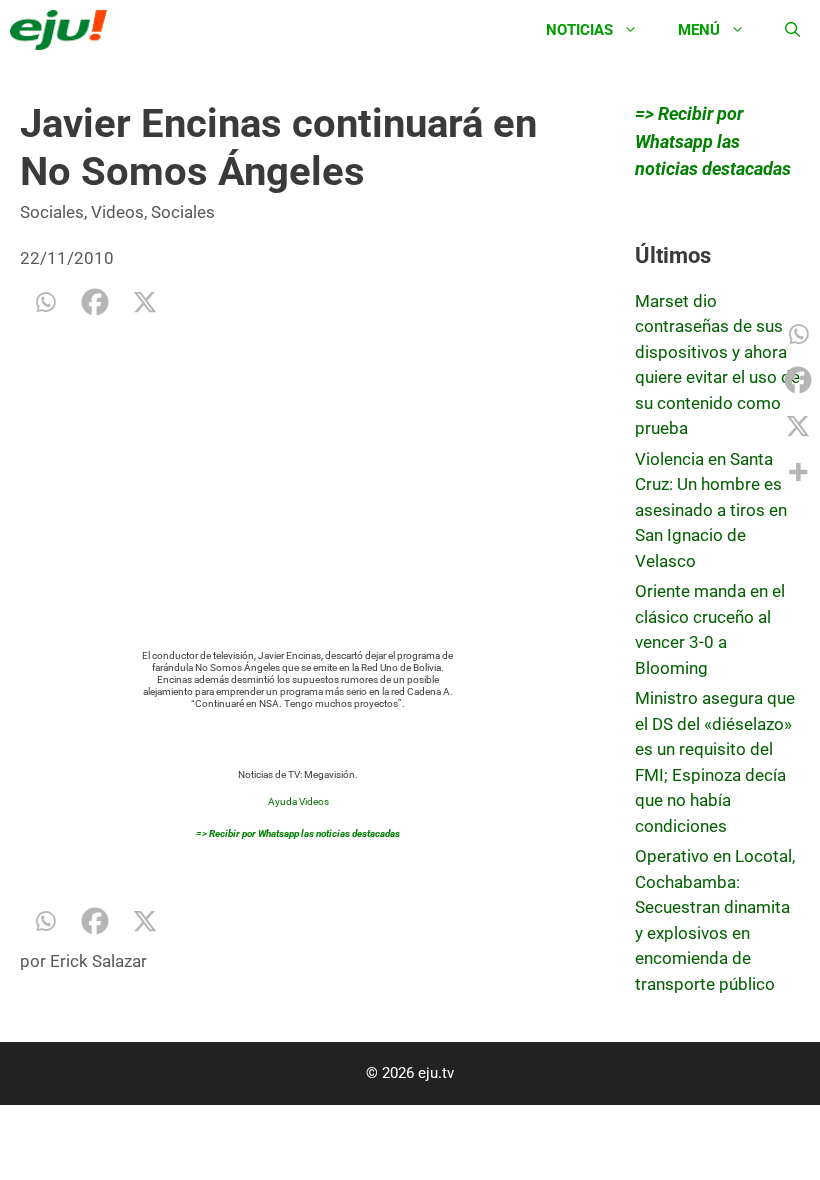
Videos (117, 212)
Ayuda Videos (298, 801)
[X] (145, 302)
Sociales (52, 212)
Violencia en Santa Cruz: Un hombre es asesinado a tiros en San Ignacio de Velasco (711, 510)
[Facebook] (95, 302)
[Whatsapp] (45, 302)
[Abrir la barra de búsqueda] (792, 30)
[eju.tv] (63, 30)
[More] (798, 472)
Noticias (579, 30)
